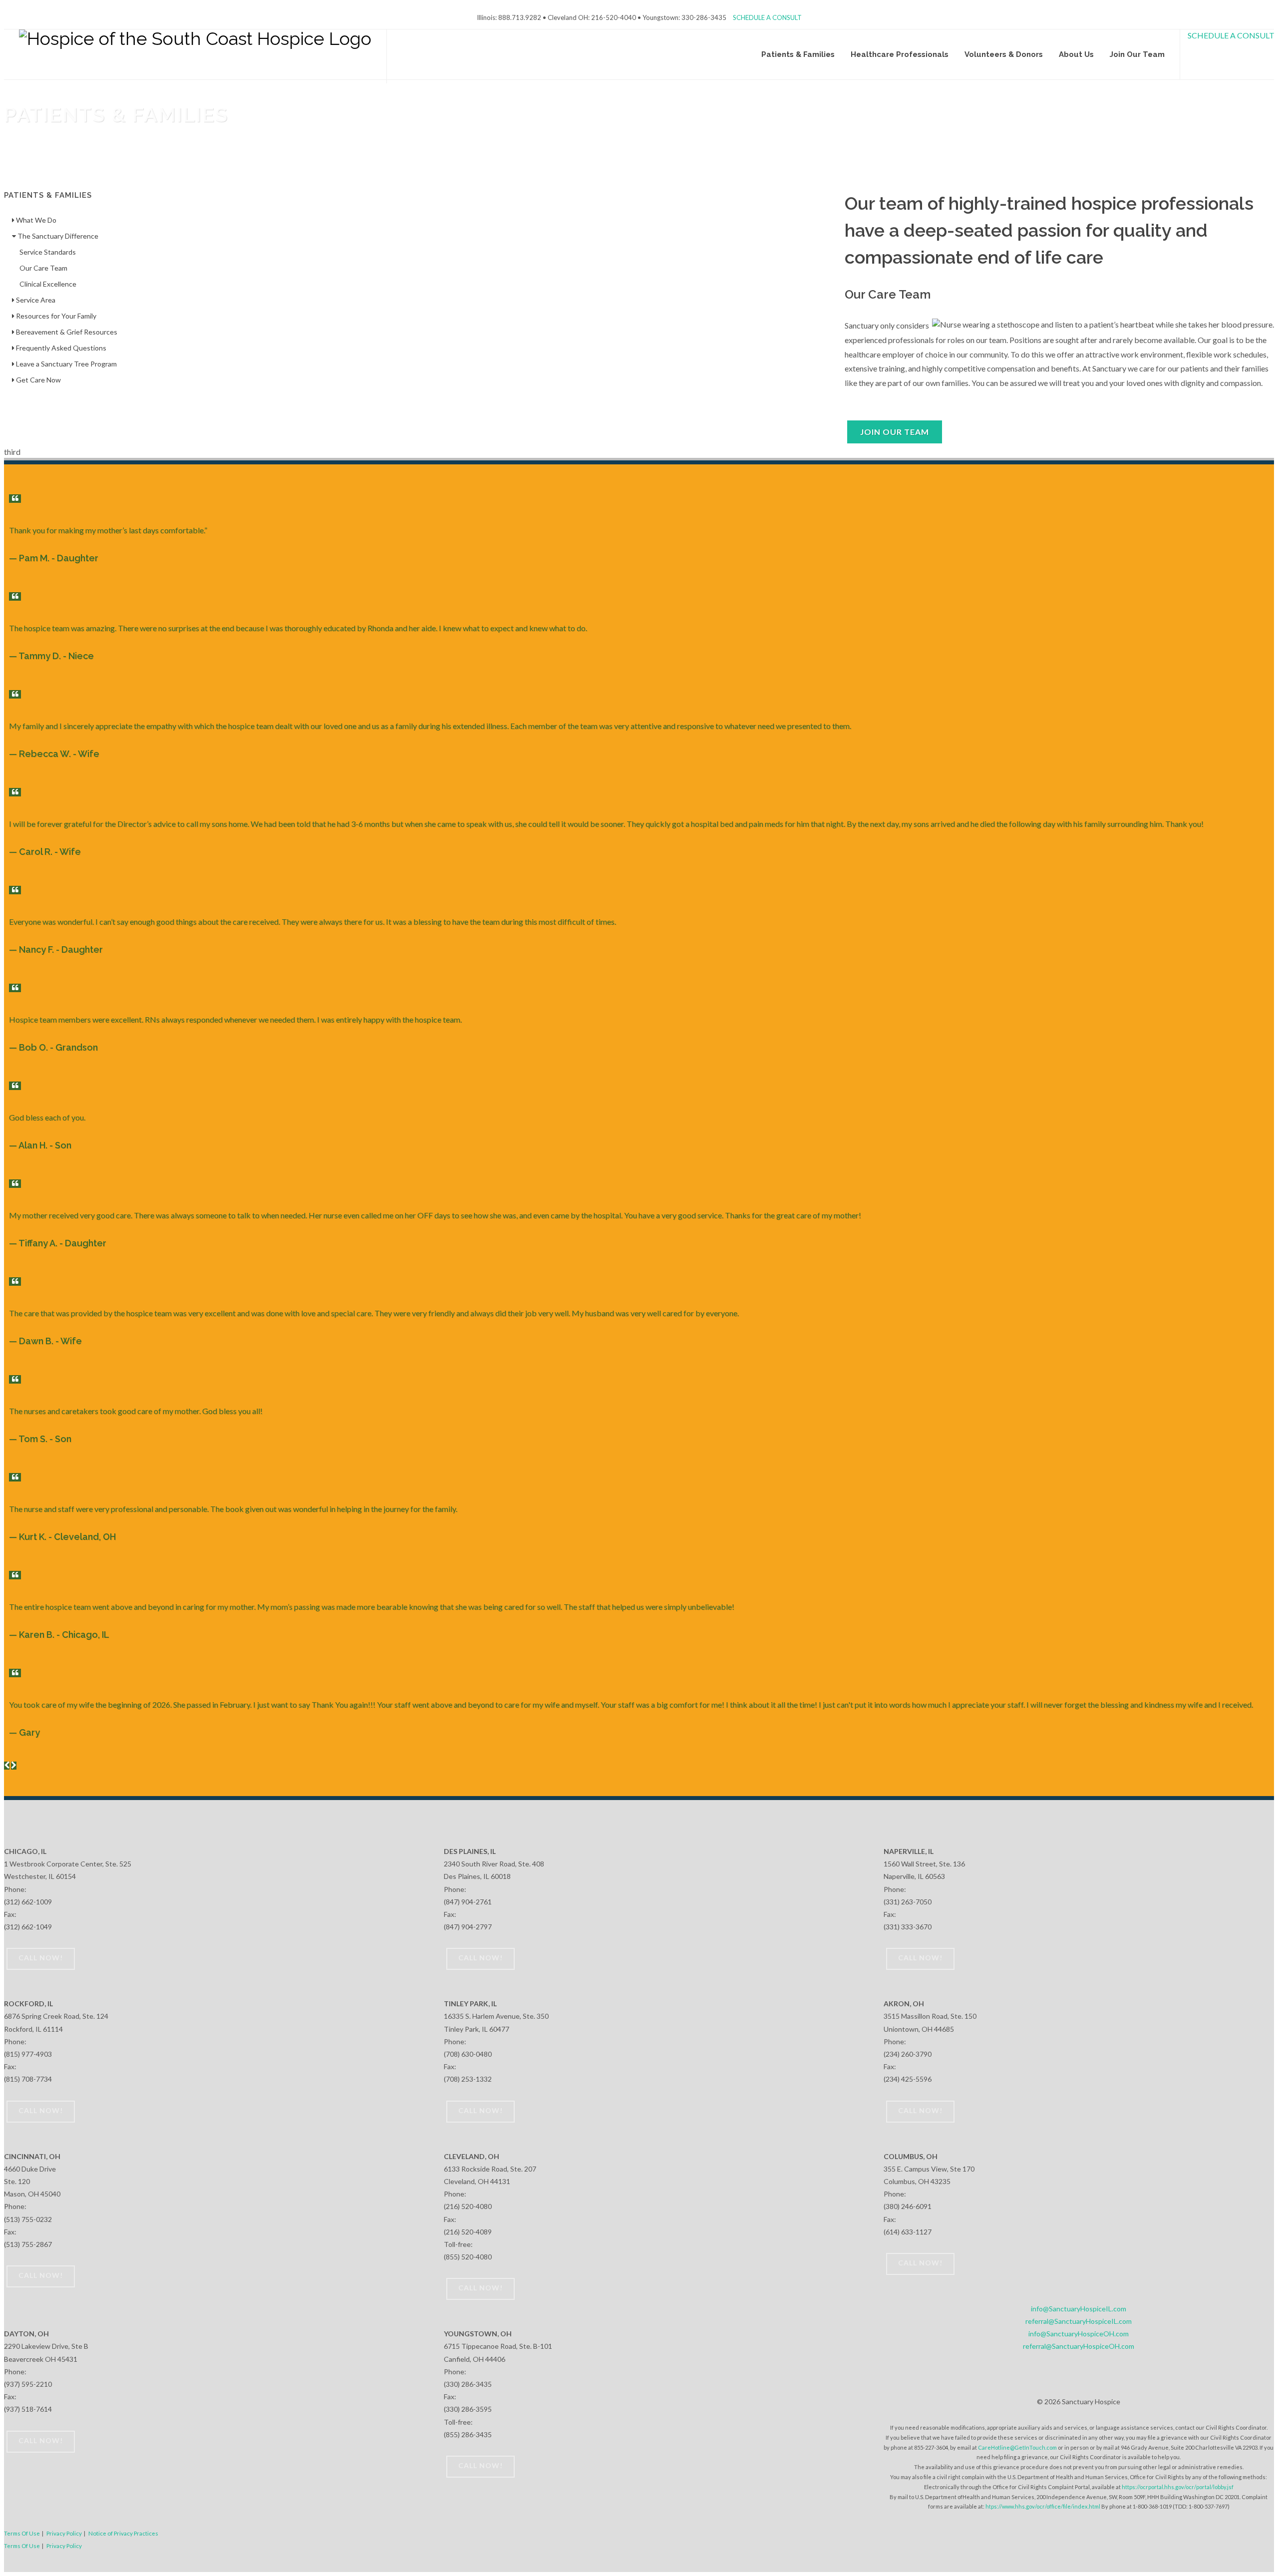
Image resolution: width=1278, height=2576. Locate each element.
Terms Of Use (22, 2533)
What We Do (35, 220)
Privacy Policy (64, 2533)
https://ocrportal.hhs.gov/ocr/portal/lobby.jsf (1178, 2487)
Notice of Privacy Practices (123, 2533)
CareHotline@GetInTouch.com (1017, 2447)
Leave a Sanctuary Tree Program (66, 364)
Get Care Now (38, 380)
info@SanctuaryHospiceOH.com (1079, 2334)
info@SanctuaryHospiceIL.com (1079, 2309)
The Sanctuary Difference (57, 236)
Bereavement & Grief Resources (66, 332)
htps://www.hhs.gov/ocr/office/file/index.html (1043, 2506)
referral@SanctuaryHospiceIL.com (1079, 2321)
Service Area (35, 300)
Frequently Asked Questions (60, 348)
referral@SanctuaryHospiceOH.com (1079, 2346)
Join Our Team (895, 432)
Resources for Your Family (55, 316)
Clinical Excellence (48, 284)
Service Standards (48, 252)
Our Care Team (43, 268)
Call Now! (41, 1958)
